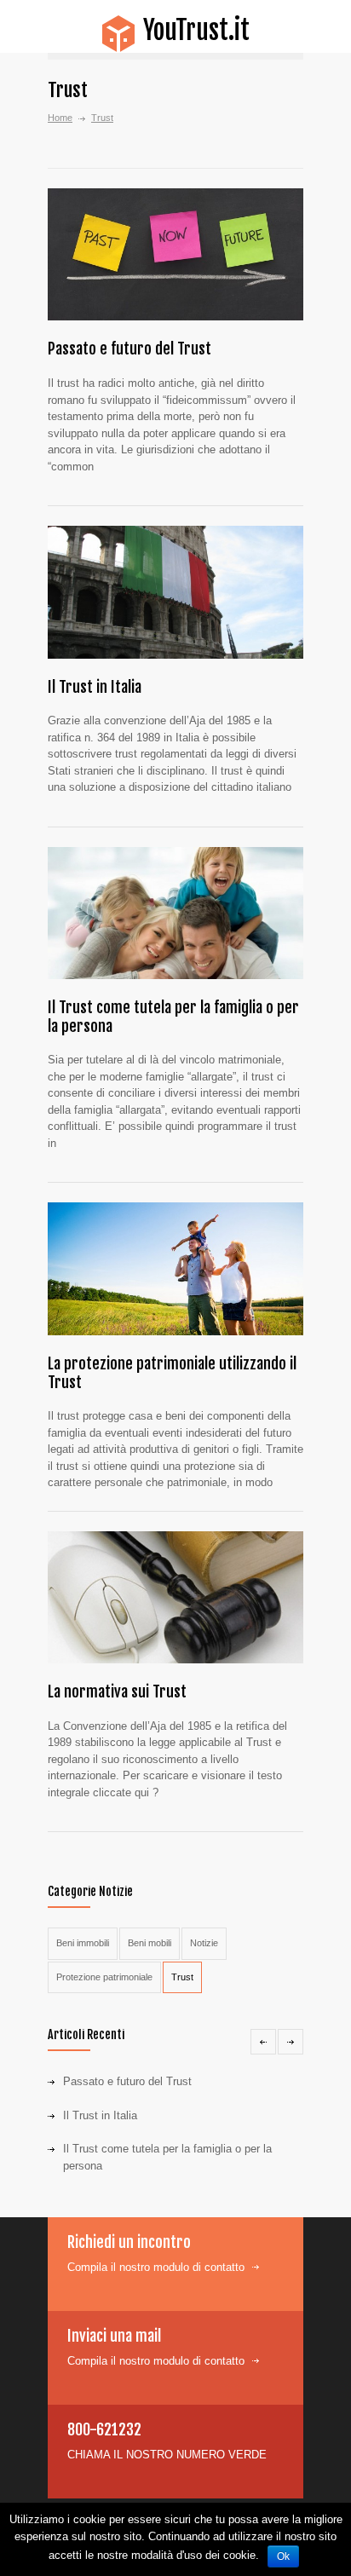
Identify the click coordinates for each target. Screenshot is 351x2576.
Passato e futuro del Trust (129, 349)
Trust (182, 1977)
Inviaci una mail (114, 2336)
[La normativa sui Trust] (175, 1598)
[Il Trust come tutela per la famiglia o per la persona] (175, 913)
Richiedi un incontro (129, 2242)
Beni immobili (83, 1943)
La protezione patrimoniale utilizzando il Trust (172, 1373)
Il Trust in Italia (95, 687)
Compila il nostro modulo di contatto (156, 2267)
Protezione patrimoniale (104, 1977)
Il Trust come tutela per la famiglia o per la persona (173, 1017)
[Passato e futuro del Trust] (175, 255)
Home (60, 118)
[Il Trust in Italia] (175, 592)
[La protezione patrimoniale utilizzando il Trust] (175, 1269)
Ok (283, 2556)
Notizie (204, 1943)
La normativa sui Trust (117, 1691)
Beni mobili (150, 1943)
